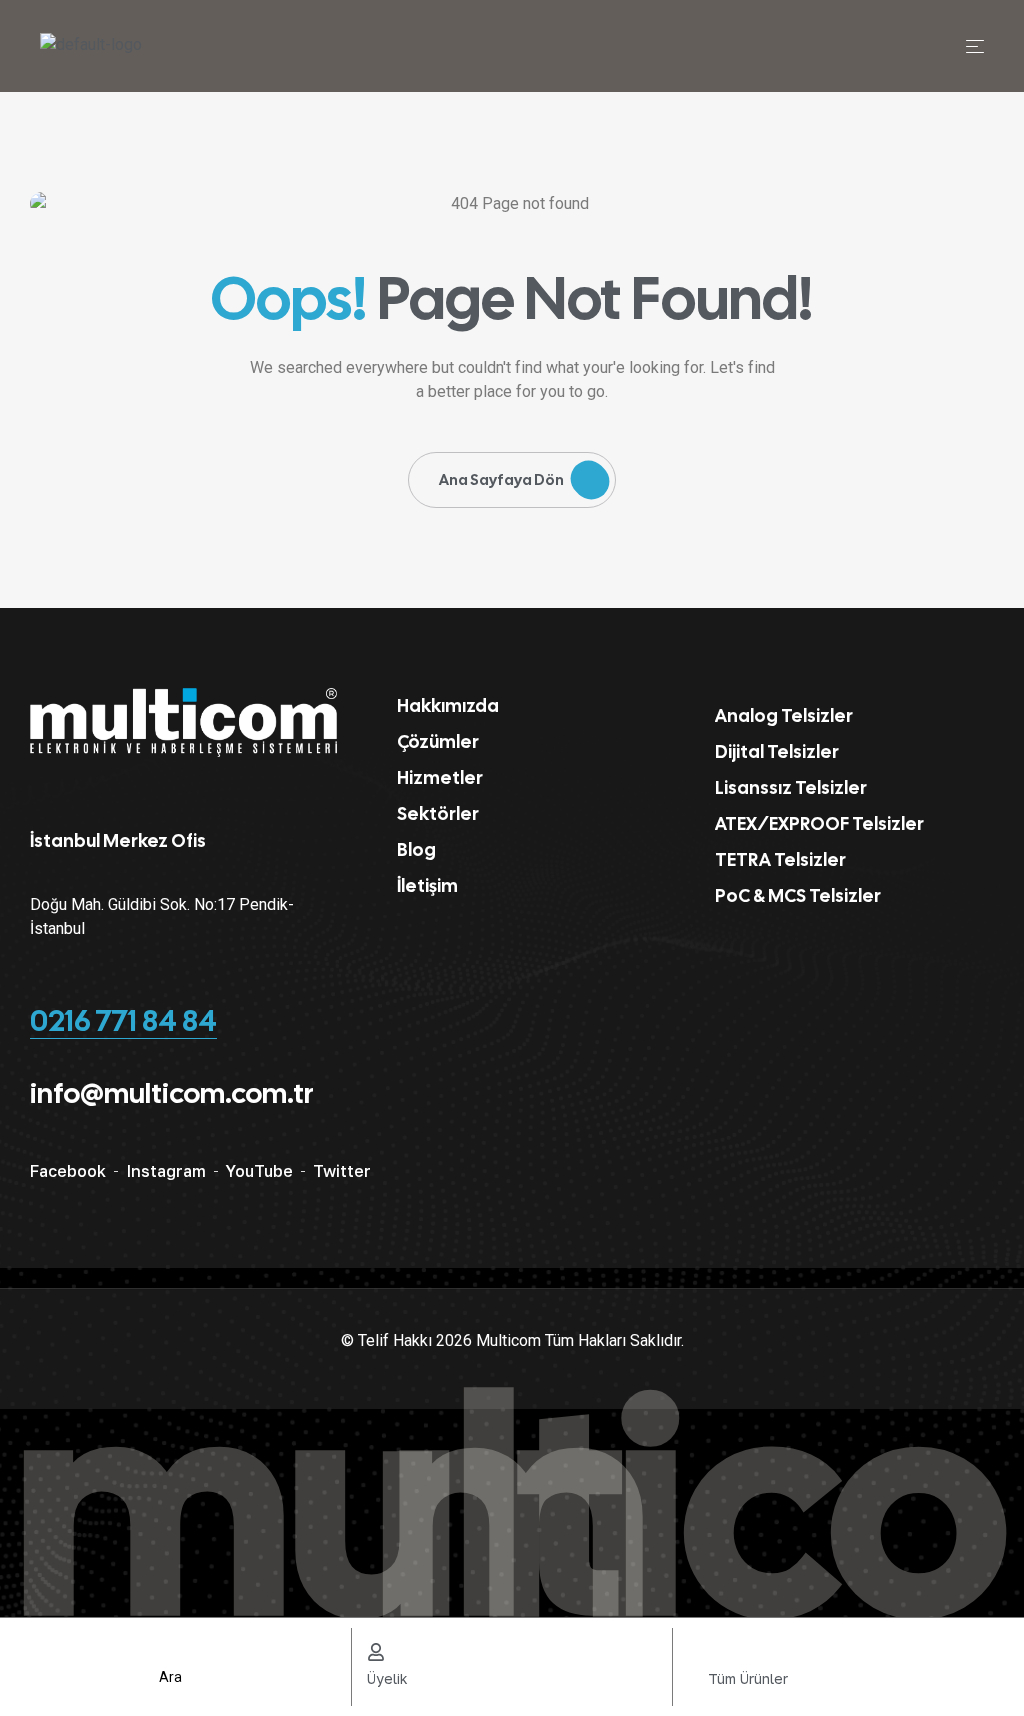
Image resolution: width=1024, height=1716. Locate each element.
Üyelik (387, 1678)
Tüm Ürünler (748, 1678)
